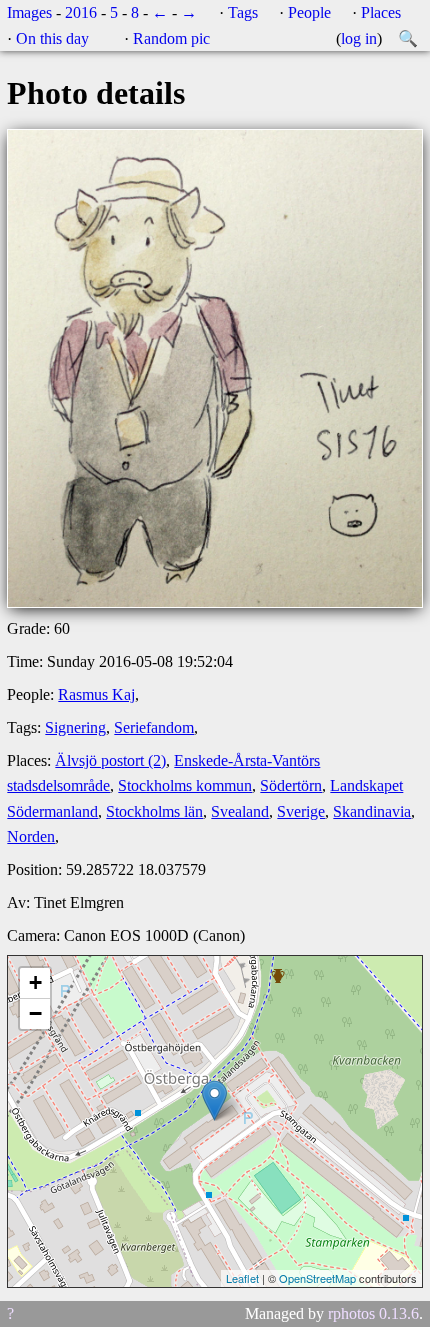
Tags (243, 12)
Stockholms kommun (185, 785)
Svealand (240, 811)
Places (381, 12)
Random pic (171, 38)
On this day (52, 38)
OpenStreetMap (317, 1278)
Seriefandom (154, 727)
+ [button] (35, 982)
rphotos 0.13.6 (373, 1313)
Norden (31, 836)
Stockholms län (154, 811)
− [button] (35, 1013)
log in (359, 38)
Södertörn (291, 785)
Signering (75, 727)
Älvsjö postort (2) (110, 760)
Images (29, 12)
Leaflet (242, 1278)
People (309, 12)
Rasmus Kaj (96, 694)
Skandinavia (372, 811)
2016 (81, 12)
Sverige (301, 811)
